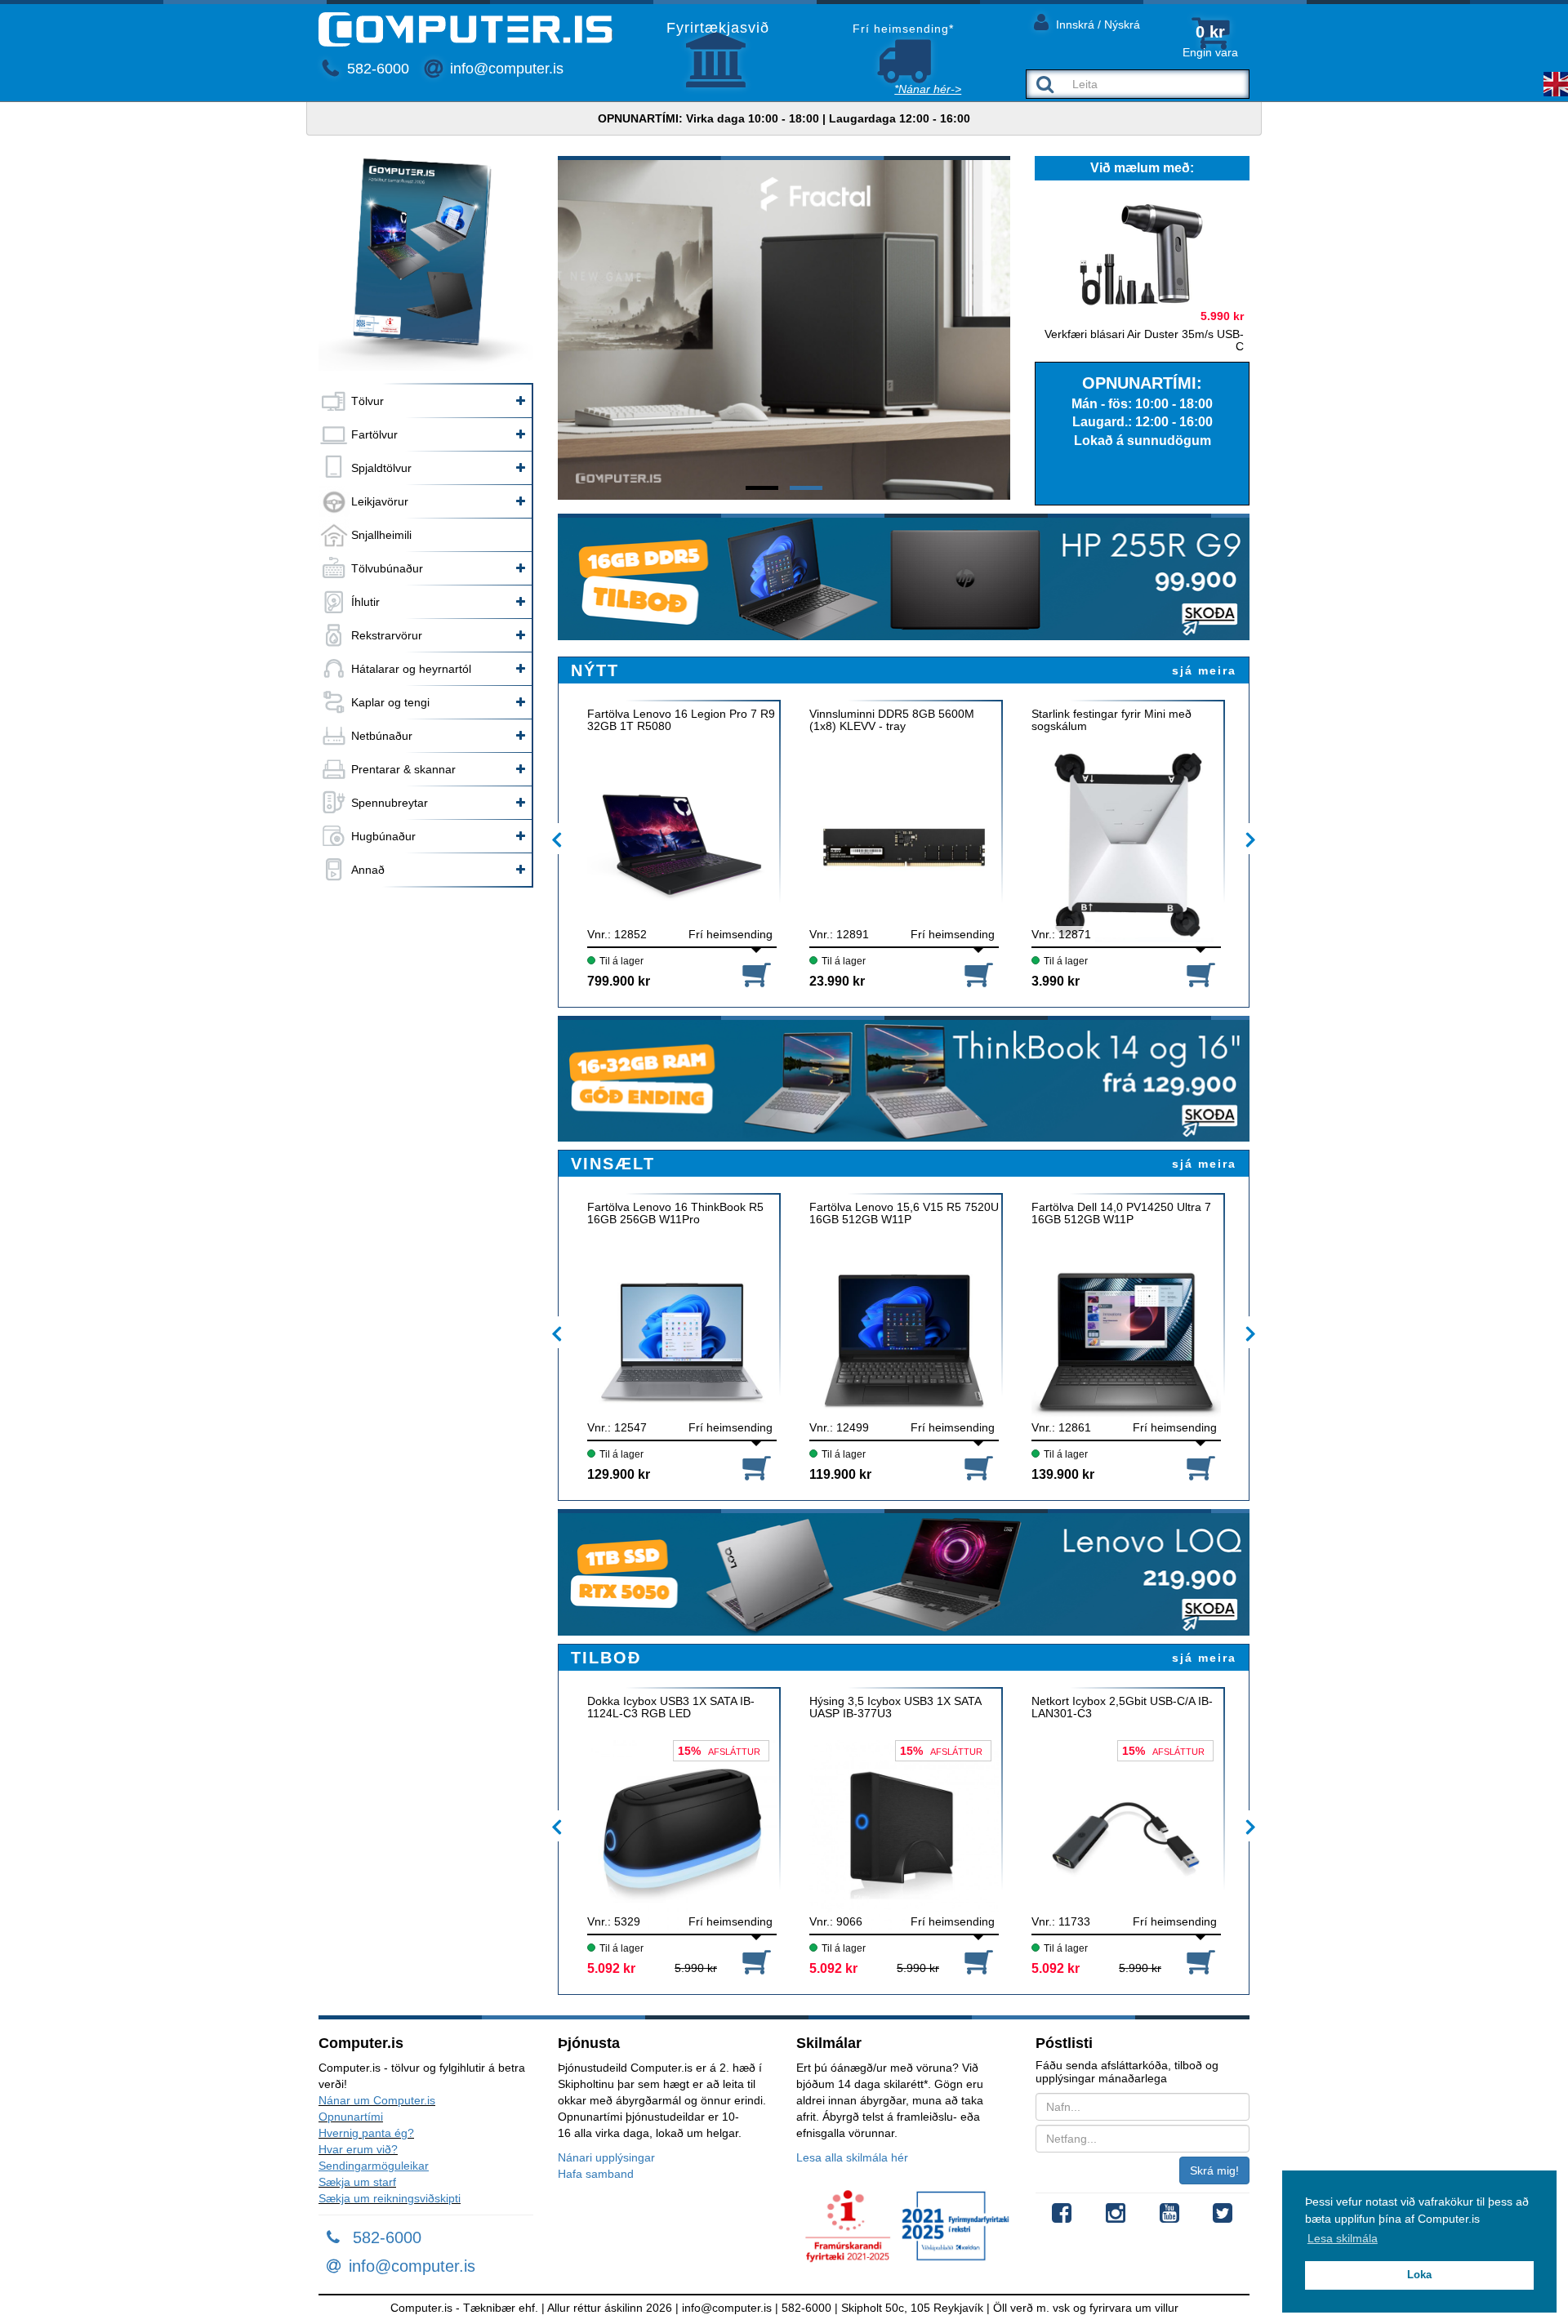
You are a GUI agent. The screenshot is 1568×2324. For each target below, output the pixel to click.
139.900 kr (1063, 1474)
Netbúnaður (382, 736)
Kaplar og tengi (390, 702)
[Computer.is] (465, 29)
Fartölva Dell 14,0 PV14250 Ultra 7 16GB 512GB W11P (1121, 1213)
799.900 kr (619, 981)
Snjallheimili (381, 535)
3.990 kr (1056, 981)
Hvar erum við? (358, 2149)
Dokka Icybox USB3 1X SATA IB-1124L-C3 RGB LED (671, 1707)
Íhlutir (365, 602)
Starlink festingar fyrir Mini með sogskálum (1111, 720)
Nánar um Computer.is (377, 2100)
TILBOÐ (606, 1658)
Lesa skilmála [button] (1343, 2238)
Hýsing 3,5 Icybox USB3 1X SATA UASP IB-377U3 (895, 1707)
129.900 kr (619, 1474)
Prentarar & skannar (403, 769)
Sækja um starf (357, 2182)
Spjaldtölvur (381, 468)
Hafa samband (596, 2174)
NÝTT (595, 670)
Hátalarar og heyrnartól (411, 669)
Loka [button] (1419, 2275)
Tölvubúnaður (387, 568)
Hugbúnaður (383, 836)
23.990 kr (837, 981)
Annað (368, 870)
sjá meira (1204, 670)
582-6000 (376, 69)
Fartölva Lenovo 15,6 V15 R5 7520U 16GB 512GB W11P (904, 1213)
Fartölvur (374, 434)
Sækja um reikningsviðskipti (390, 2198)
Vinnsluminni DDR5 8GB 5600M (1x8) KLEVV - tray (892, 720)
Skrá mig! (1214, 2170)
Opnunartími (351, 2117)
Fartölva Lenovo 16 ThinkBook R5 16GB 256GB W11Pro (675, 1213)
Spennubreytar (390, 803)
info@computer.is (505, 69)
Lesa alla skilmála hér (852, 2157)
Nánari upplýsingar (606, 2157)
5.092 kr (611, 1968)
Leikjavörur (380, 501)
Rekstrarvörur (387, 635)
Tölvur (367, 401)
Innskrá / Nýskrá (1096, 24)
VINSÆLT (613, 1164)
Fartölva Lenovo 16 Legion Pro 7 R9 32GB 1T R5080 (681, 720)
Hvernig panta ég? (366, 2133)
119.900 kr (840, 1474)
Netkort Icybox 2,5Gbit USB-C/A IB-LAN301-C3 (1122, 1707)
